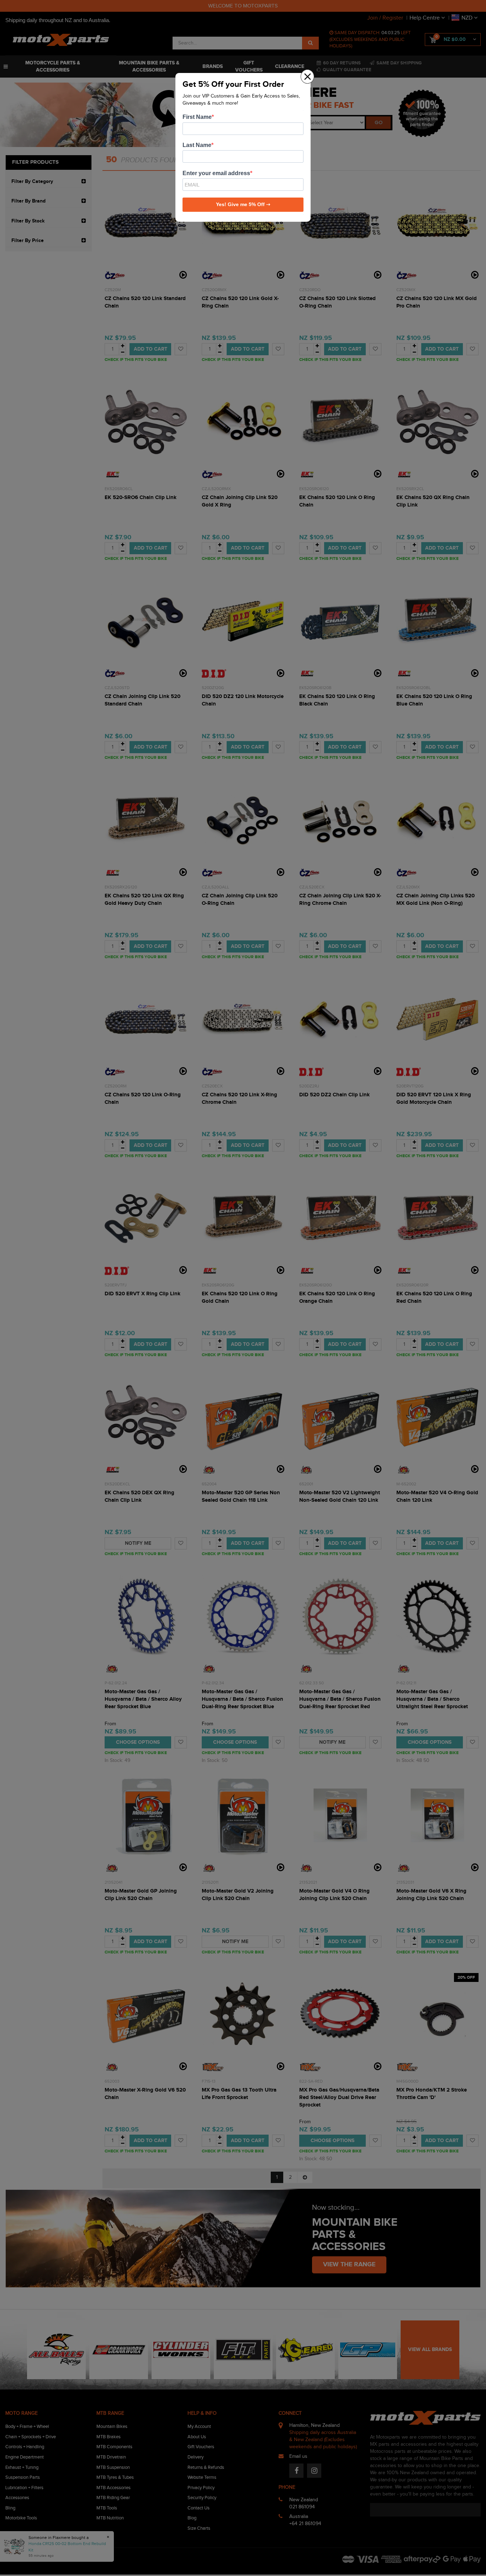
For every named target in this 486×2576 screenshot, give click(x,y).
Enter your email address (216, 173)
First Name (197, 117)
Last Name (197, 145)
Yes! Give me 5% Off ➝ (243, 204)
